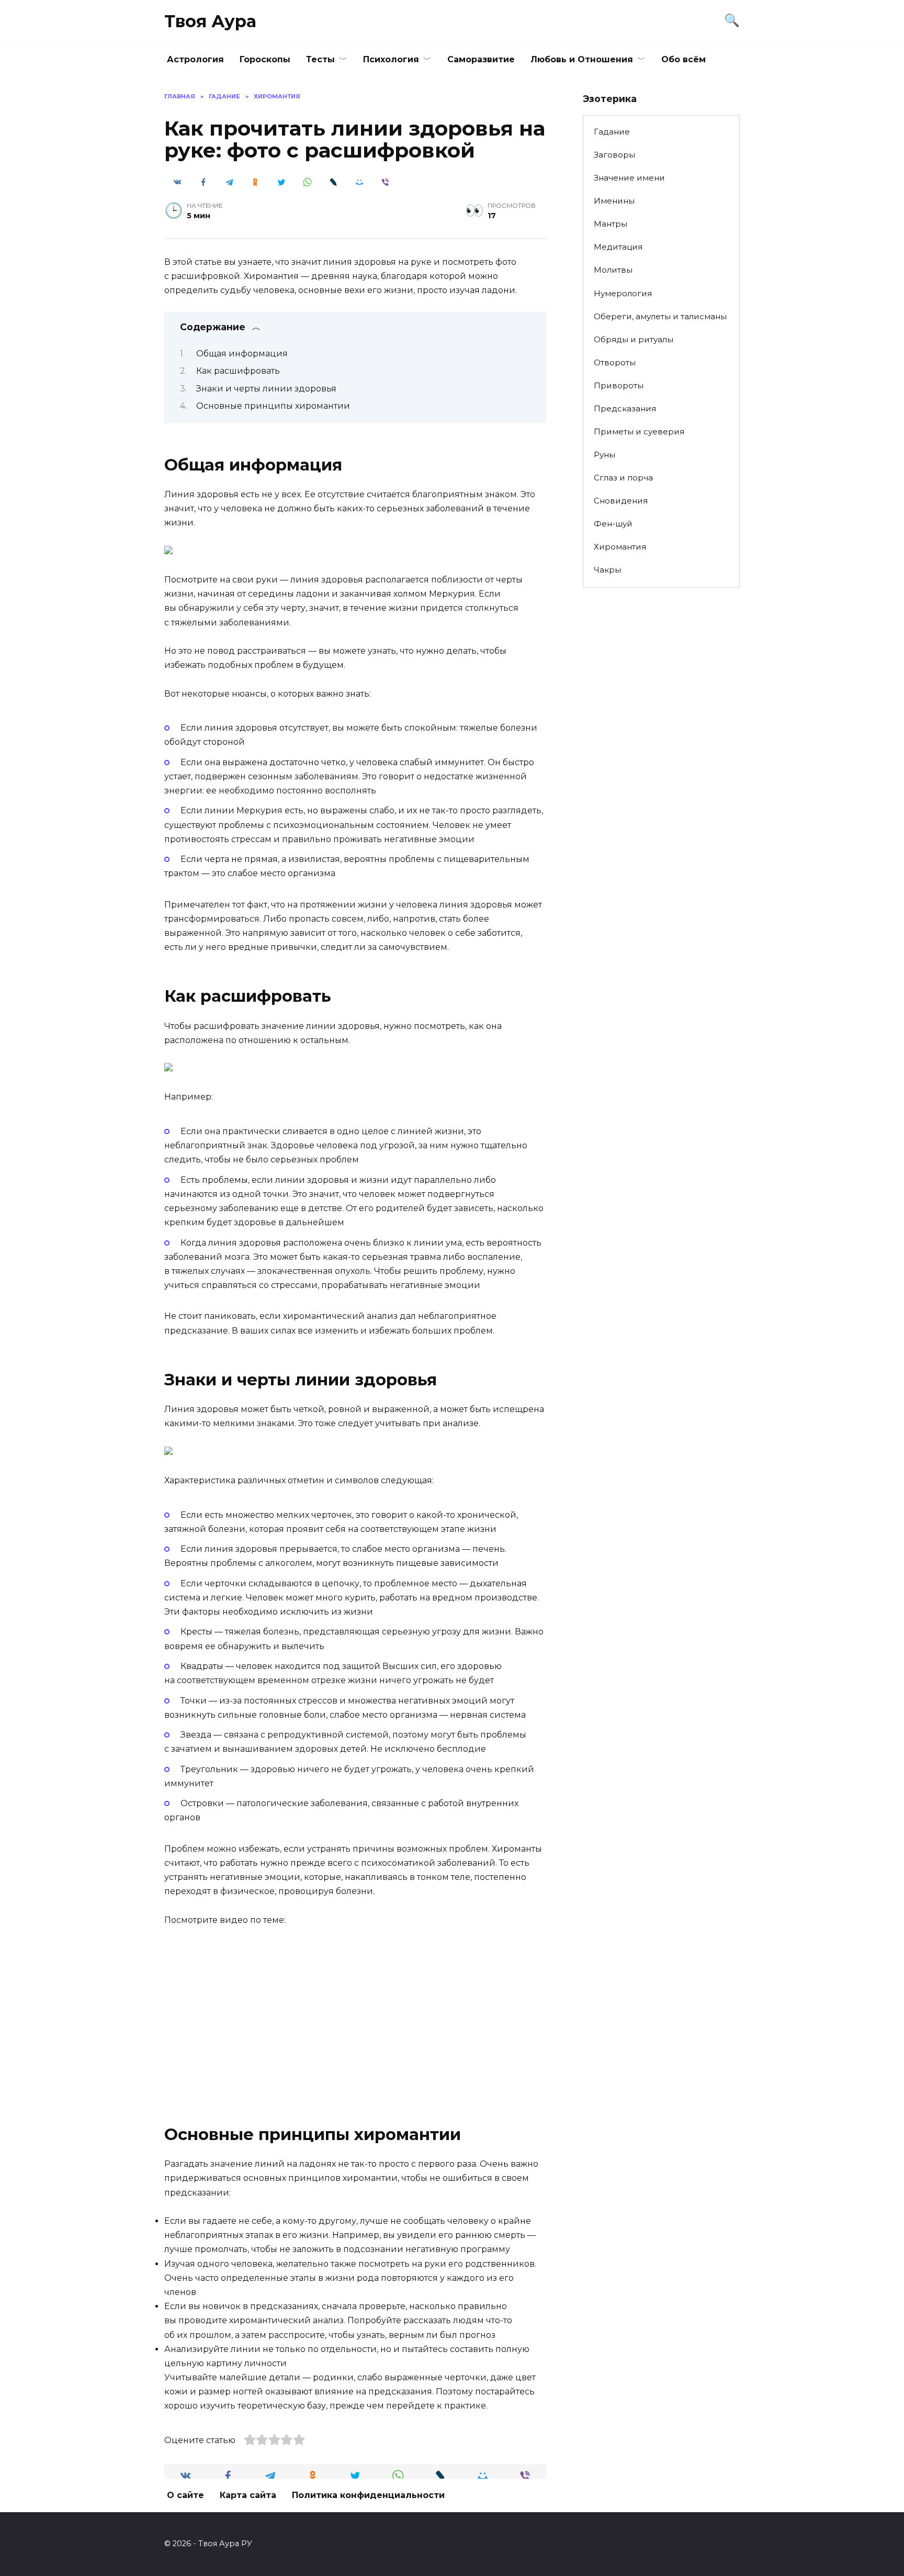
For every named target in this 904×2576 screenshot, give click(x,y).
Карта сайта (248, 2495)
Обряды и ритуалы (634, 339)
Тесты (320, 59)
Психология (391, 59)
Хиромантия (620, 547)
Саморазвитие (481, 59)
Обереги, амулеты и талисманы (660, 316)
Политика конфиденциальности (368, 2495)
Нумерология (623, 293)
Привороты (619, 385)
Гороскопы (265, 59)
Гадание (612, 132)
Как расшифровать (238, 371)
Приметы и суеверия (639, 432)
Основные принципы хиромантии (273, 406)
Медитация (618, 247)
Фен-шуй (613, 524)
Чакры (607, 570)
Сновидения (621, 501)
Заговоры (614, 155)
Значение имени (629, 178)
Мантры (611, 224)
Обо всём (683, 59)
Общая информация (242, 354)
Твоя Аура (210, 21)
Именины (614, 201)
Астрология (195, 59)
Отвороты (615, 362)
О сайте (185, 2495)
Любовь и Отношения (582, 59)
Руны (604, 455)
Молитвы (613, 270)
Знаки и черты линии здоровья (266, 389)
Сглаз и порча (623, 478)
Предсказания (625, 408)
